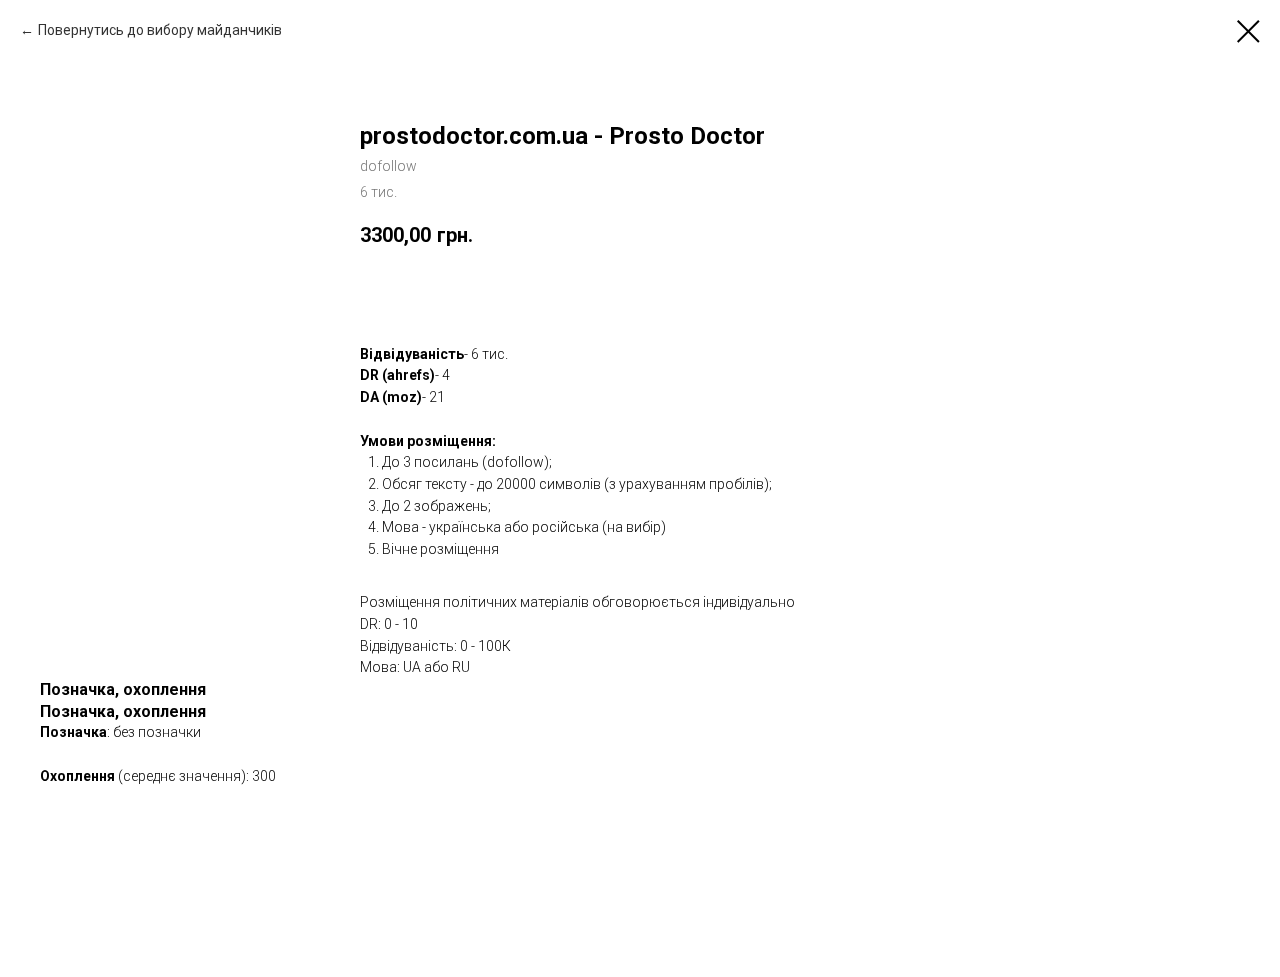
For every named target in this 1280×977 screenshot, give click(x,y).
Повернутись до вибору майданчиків (160, 30)
